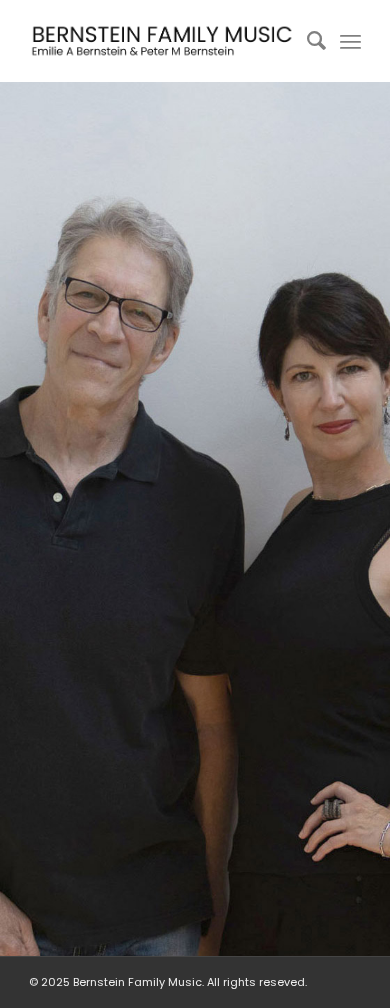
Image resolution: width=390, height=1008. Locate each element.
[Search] (306, 41)
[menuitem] (306, 41)
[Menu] (350, 41)
